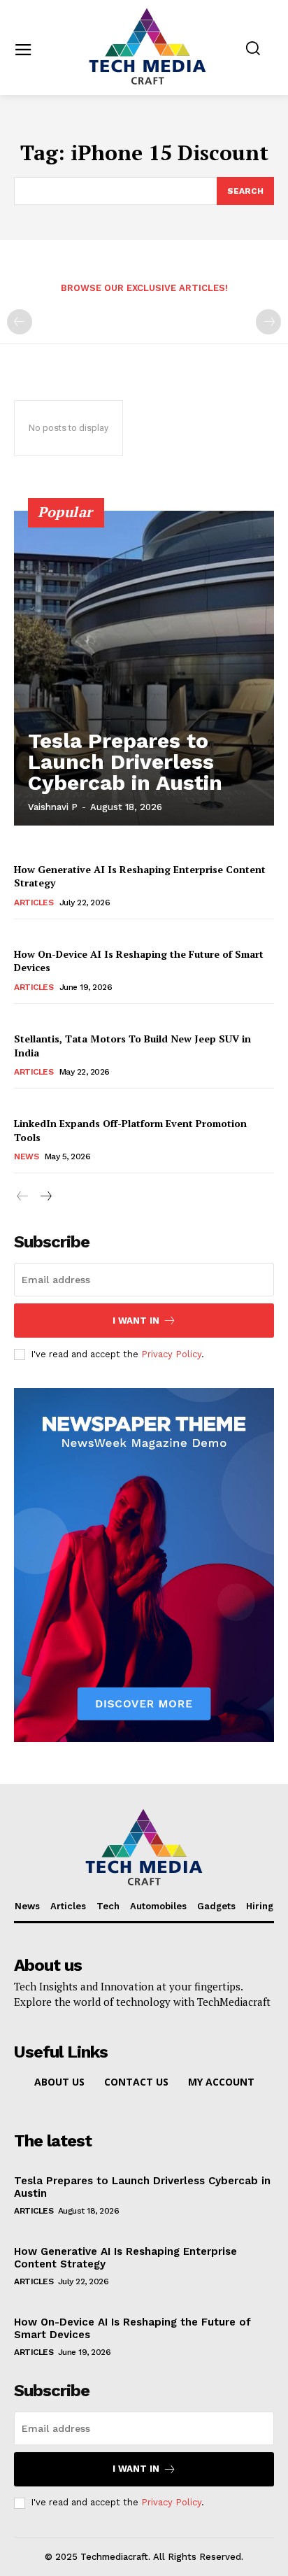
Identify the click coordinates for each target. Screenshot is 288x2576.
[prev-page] (20, 322)
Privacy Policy (171, 1354)
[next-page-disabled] (268, 322)
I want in (136, 1321)
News (26, 1156)
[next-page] (45, 1197)
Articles (34, 903)
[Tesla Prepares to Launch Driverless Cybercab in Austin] (144, 668)
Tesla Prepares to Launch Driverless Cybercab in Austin (125, 762)
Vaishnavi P (53, 807)
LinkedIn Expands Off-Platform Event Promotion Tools (130, 1130)
